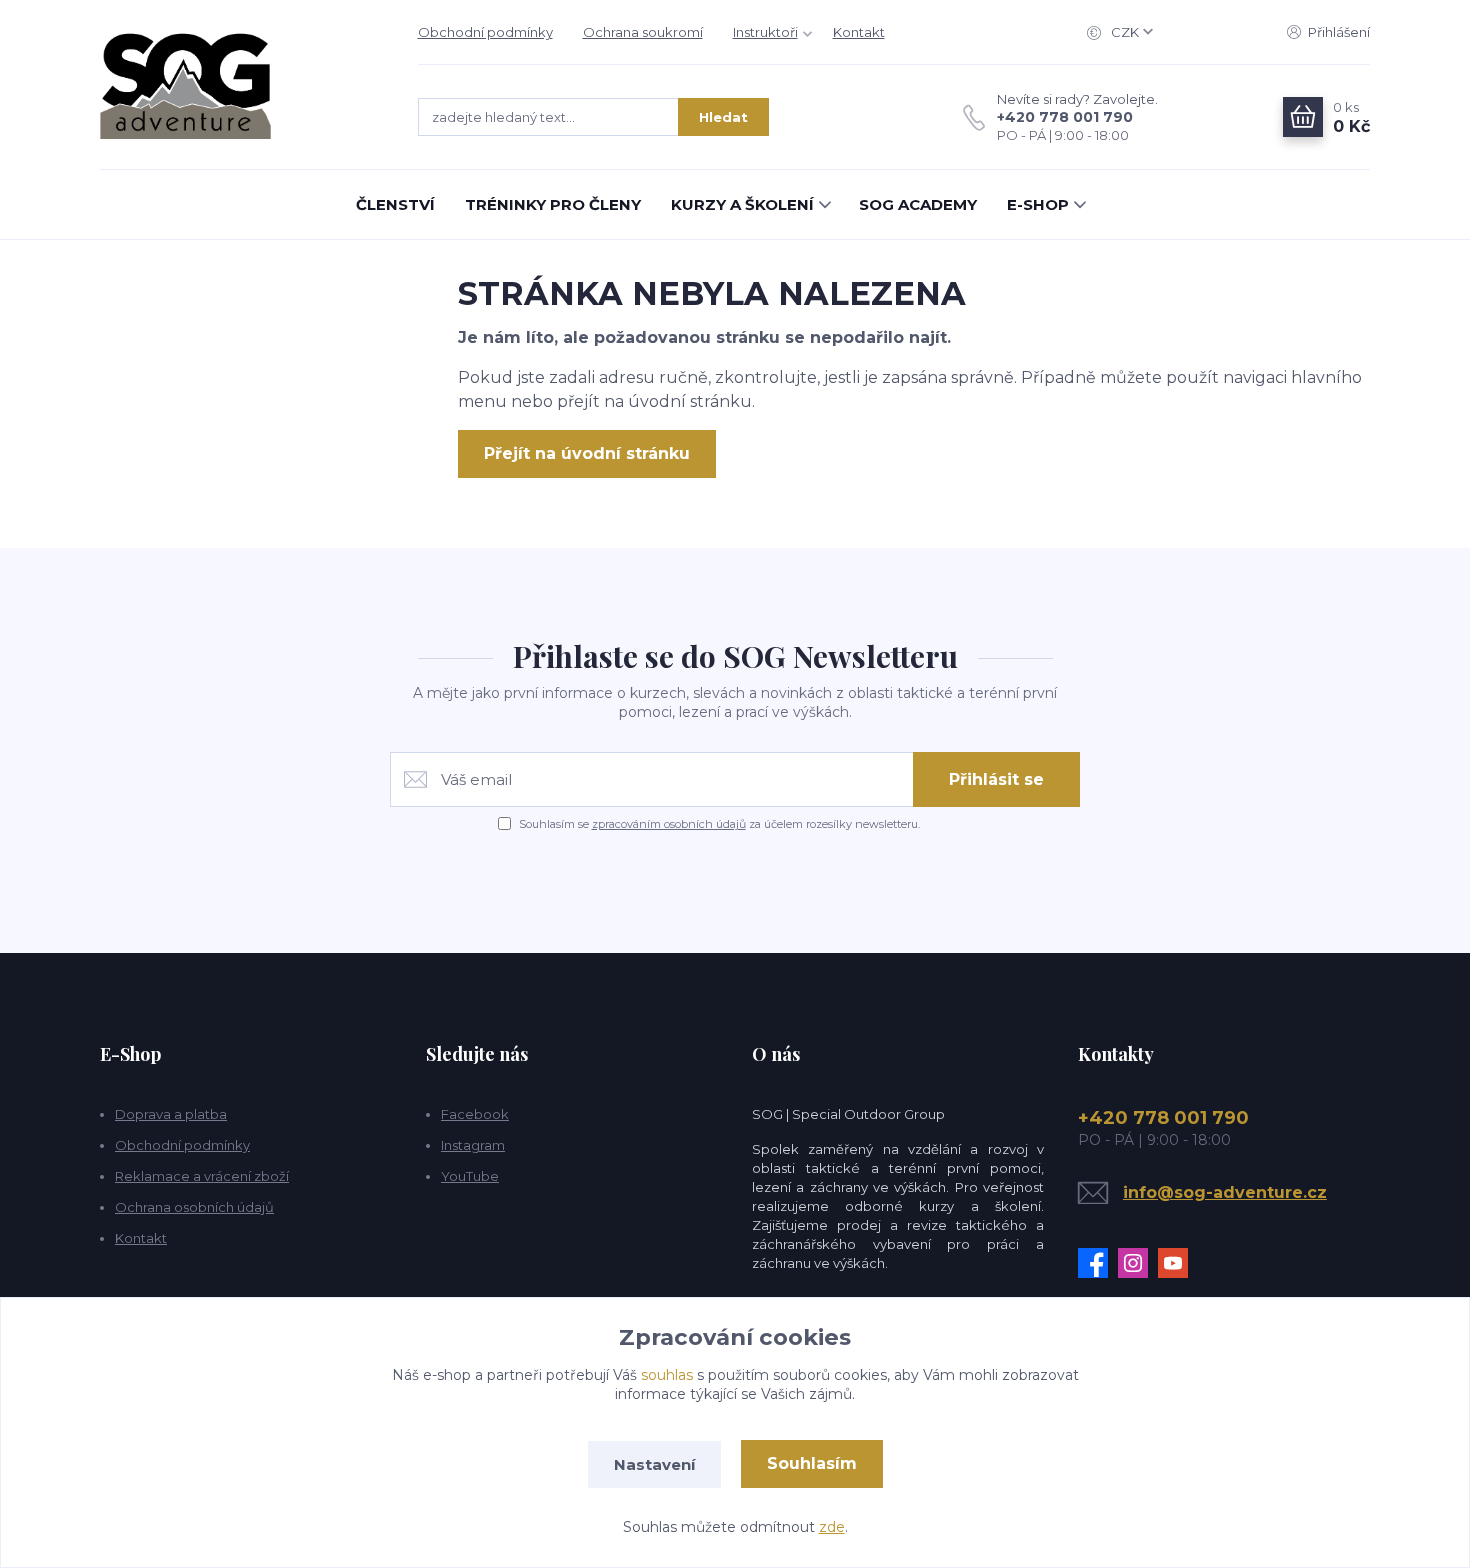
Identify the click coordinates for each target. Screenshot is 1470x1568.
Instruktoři (765, 32)
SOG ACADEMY (918, 204)
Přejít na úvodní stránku (587, 453)
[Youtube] (1178, 1263)
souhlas (667, 1375)
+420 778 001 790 (1065, 117)
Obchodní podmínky (485, 32)
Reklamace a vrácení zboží (202, 1176)
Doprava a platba (171, 1114)
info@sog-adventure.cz (1225, 1192)
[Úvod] (239, 85)
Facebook (475, 1114)
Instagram (473, 1145)
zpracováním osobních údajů (669, 824)
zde (832, 1527)
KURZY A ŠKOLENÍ (742, 204)
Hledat (723, 117)
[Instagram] (1138, 1263)
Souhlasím (812, 1463)
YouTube (470, 1176)
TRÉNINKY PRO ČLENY (553, 204)
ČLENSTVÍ (395, 204)
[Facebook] (1098, 1263)
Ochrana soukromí (643, 32)
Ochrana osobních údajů (194, 1207)
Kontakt (859, 32)
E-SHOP (1038, 204)
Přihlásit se (996, 779)
